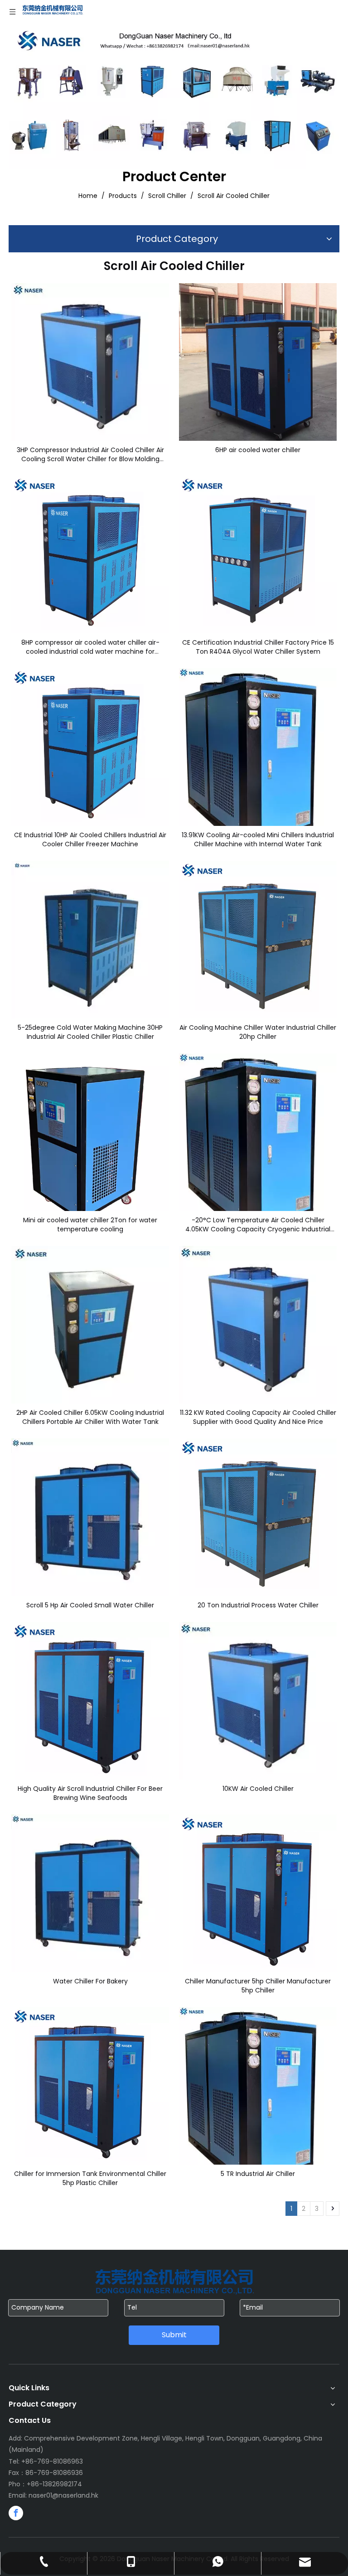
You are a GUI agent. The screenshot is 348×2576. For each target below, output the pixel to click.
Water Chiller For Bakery (90, 1981)
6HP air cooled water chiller (258, 450)
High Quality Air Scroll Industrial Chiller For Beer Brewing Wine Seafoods (90, 1793)
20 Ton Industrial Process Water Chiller (258, 1605)
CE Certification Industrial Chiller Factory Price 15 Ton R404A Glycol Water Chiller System (258, 647)
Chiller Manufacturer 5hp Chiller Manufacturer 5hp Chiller (258, 1986)
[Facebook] (16, 2513)
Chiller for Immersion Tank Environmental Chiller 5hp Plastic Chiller (90, 2178)
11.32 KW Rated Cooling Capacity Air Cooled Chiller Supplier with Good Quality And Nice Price (258, 1417)
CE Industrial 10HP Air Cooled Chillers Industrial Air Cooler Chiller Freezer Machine (90, 839)
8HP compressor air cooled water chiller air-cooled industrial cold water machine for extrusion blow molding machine (90, 647)
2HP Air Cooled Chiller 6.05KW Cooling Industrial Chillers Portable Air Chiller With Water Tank (90, 1417)
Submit (174, 2335)
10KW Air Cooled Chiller (258, 1789)
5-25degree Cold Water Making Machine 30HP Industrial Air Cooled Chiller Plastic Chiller (90, 1032)
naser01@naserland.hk (63, 2495)
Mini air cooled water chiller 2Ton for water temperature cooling (90, 1225)
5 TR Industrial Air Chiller (258, 2174)
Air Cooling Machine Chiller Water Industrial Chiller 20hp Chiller (258, 1032)
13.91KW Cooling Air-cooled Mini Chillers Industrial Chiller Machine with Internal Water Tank (258, 839)
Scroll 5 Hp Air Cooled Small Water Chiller (90, 1605)
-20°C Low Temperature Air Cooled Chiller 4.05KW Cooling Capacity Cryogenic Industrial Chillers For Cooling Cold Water (258, 1225)
